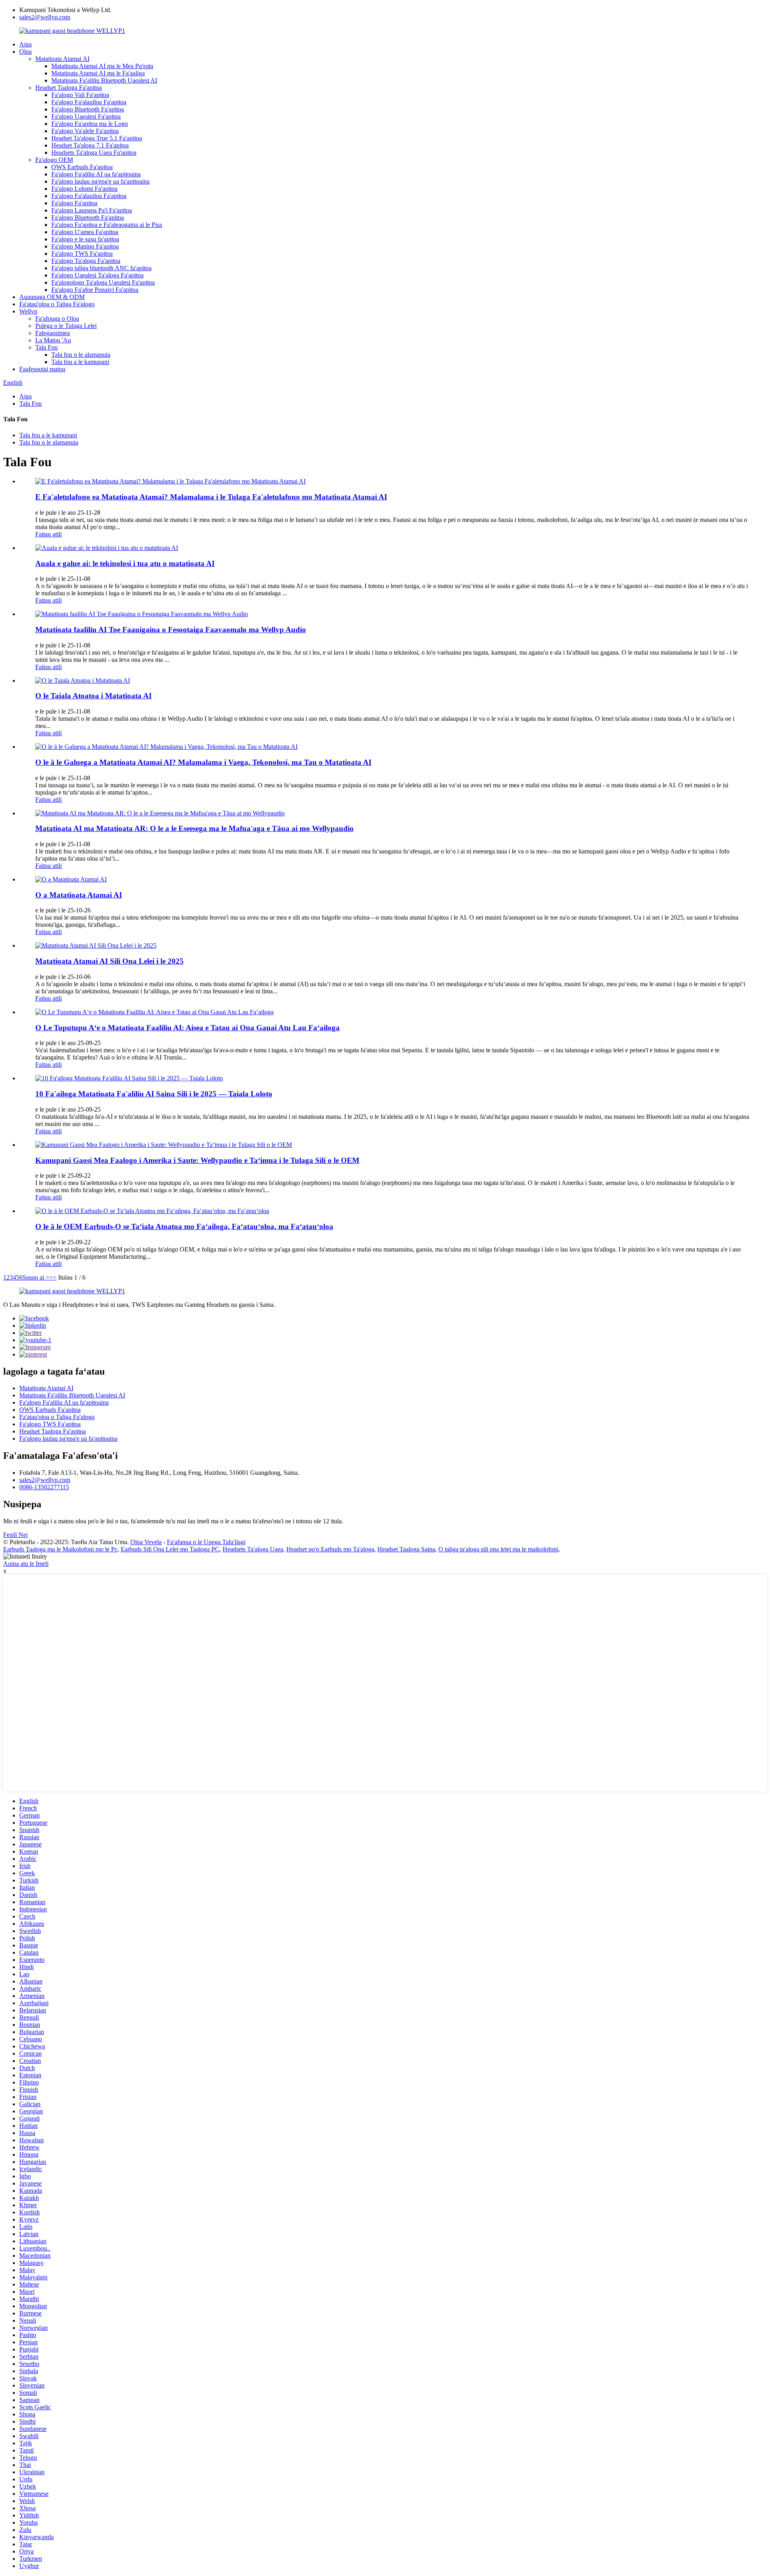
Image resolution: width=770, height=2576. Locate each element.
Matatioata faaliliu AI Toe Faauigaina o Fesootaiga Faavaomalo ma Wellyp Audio (171, 630)
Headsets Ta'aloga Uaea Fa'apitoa (94, 153)
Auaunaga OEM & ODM (52, 297)
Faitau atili (49, 534)
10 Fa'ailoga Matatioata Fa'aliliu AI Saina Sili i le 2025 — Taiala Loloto (154, 1094)
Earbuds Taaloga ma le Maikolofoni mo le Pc (60, 1549)
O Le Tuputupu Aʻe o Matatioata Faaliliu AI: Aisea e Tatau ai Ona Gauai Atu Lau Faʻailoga (187, 1028)
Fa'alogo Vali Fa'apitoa (80, 95)
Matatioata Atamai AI (62, 59)
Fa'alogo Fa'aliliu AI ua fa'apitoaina (96, 174)
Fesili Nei (15, 1535)
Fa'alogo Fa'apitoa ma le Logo (90, 124)
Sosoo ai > (36, 1277)
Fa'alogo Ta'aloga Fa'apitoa (86, 261)
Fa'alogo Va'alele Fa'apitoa (85, 131)
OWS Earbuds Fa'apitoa (82, 167)
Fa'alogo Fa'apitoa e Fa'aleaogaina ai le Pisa (107, 225)
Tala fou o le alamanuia (81, 355)
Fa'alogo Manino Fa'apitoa (85, 246)
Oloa (25, 52)
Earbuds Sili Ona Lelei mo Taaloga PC (170, 1549)
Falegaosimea (53, 333)
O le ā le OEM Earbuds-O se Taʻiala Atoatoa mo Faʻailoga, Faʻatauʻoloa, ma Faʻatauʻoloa (184, 1226)
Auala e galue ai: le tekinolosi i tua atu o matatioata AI (125, 563)
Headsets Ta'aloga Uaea (253, 1549)
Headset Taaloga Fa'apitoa (69, 88)
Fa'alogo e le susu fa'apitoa (85, 239)
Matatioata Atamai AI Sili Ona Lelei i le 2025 (109, 961)
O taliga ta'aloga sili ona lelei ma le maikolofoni (498, 1549)
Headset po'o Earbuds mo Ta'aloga (330, 1549)
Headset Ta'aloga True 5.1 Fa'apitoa (97, 138)
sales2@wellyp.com (45, 17)
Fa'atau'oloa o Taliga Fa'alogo (57, 304)
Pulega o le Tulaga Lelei (66, 326)
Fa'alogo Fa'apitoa (74, 203)
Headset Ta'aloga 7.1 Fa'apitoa (90, 145)
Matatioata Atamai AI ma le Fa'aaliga (98, 73)
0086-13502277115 (44, 1487)
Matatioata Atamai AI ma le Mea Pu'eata (102, 66)
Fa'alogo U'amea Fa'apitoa (85, 232)
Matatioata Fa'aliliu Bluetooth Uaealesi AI (104, 80)
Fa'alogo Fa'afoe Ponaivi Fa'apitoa (95, 290)
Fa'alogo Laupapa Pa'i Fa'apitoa (92, 210)
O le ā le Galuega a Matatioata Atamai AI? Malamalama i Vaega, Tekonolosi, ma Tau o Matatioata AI (203, 762)
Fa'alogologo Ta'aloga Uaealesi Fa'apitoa (103, 282)
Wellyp (28, 311)
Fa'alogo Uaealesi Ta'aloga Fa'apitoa (97, 275)
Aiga (25, 44)
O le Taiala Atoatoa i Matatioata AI (93, 696)
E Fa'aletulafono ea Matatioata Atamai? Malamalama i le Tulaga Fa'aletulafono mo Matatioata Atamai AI (211, 497)
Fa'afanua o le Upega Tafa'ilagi (206, 1542)
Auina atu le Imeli (26, 1564)
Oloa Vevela (146, 1542)
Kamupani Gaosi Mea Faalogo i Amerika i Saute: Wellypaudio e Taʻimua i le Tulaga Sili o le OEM (197, 1160)
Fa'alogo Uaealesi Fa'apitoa (86, 116)
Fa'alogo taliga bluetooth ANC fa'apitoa (101, 268)
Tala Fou (47, 347)
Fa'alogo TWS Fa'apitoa (82, 254)
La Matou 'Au (53, 340)
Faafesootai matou (42, 369)
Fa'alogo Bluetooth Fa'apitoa (88, 109)
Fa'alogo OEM (54, 160)
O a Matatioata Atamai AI (79, 895)
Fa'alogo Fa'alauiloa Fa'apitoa (89, 102)
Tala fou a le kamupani (80, 362)
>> (53, 1277)
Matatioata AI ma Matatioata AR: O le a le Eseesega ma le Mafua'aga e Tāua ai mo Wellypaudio (195, 828)
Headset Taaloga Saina (406, 1549)
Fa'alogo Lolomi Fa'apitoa (84, 189)
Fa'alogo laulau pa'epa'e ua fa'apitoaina (100, 181)
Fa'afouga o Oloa (57, 318)
